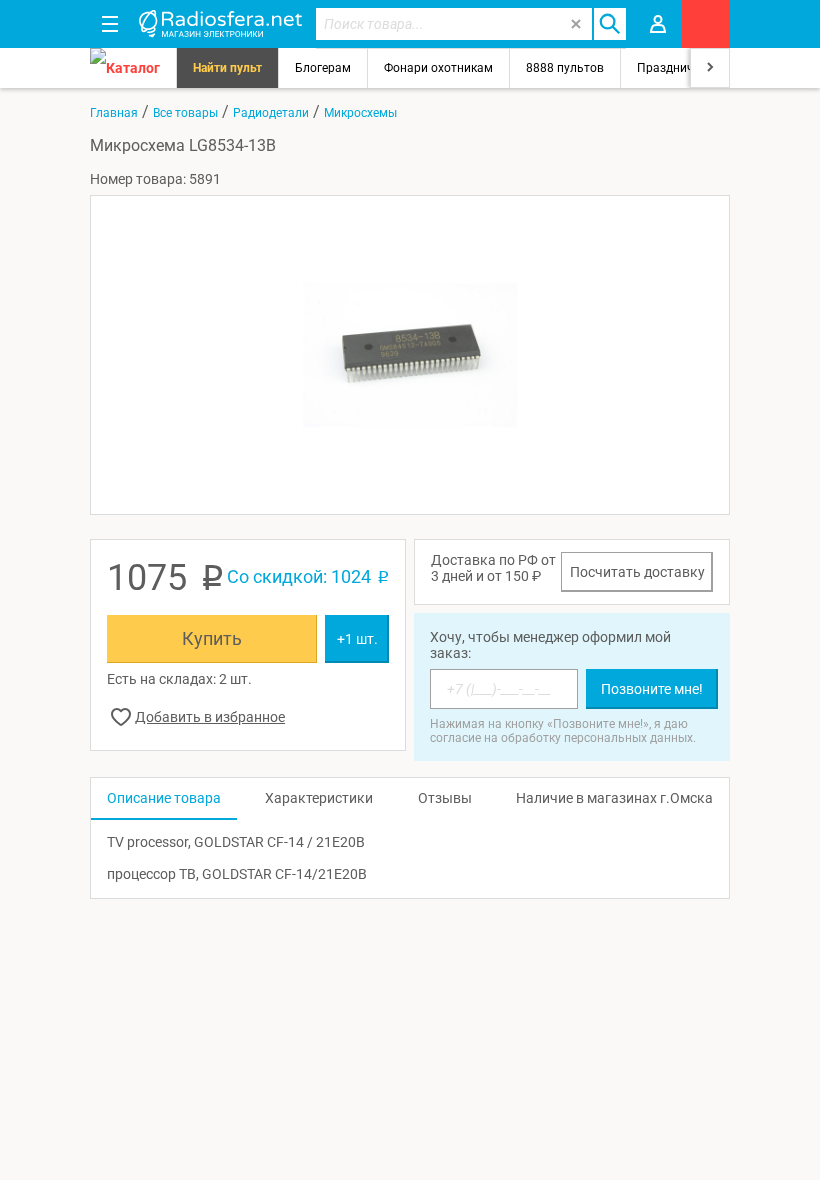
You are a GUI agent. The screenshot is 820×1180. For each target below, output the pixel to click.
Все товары (185, 113)
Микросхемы (360, 113)
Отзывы (445, 798)
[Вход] (658, 24)
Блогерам (323, 68)
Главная (114, 113)
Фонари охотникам (438, 68)
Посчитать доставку (637, 572)
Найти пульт (227, 68)
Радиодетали (271, 113)
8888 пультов (565, 68)
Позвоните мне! (652, 689)
